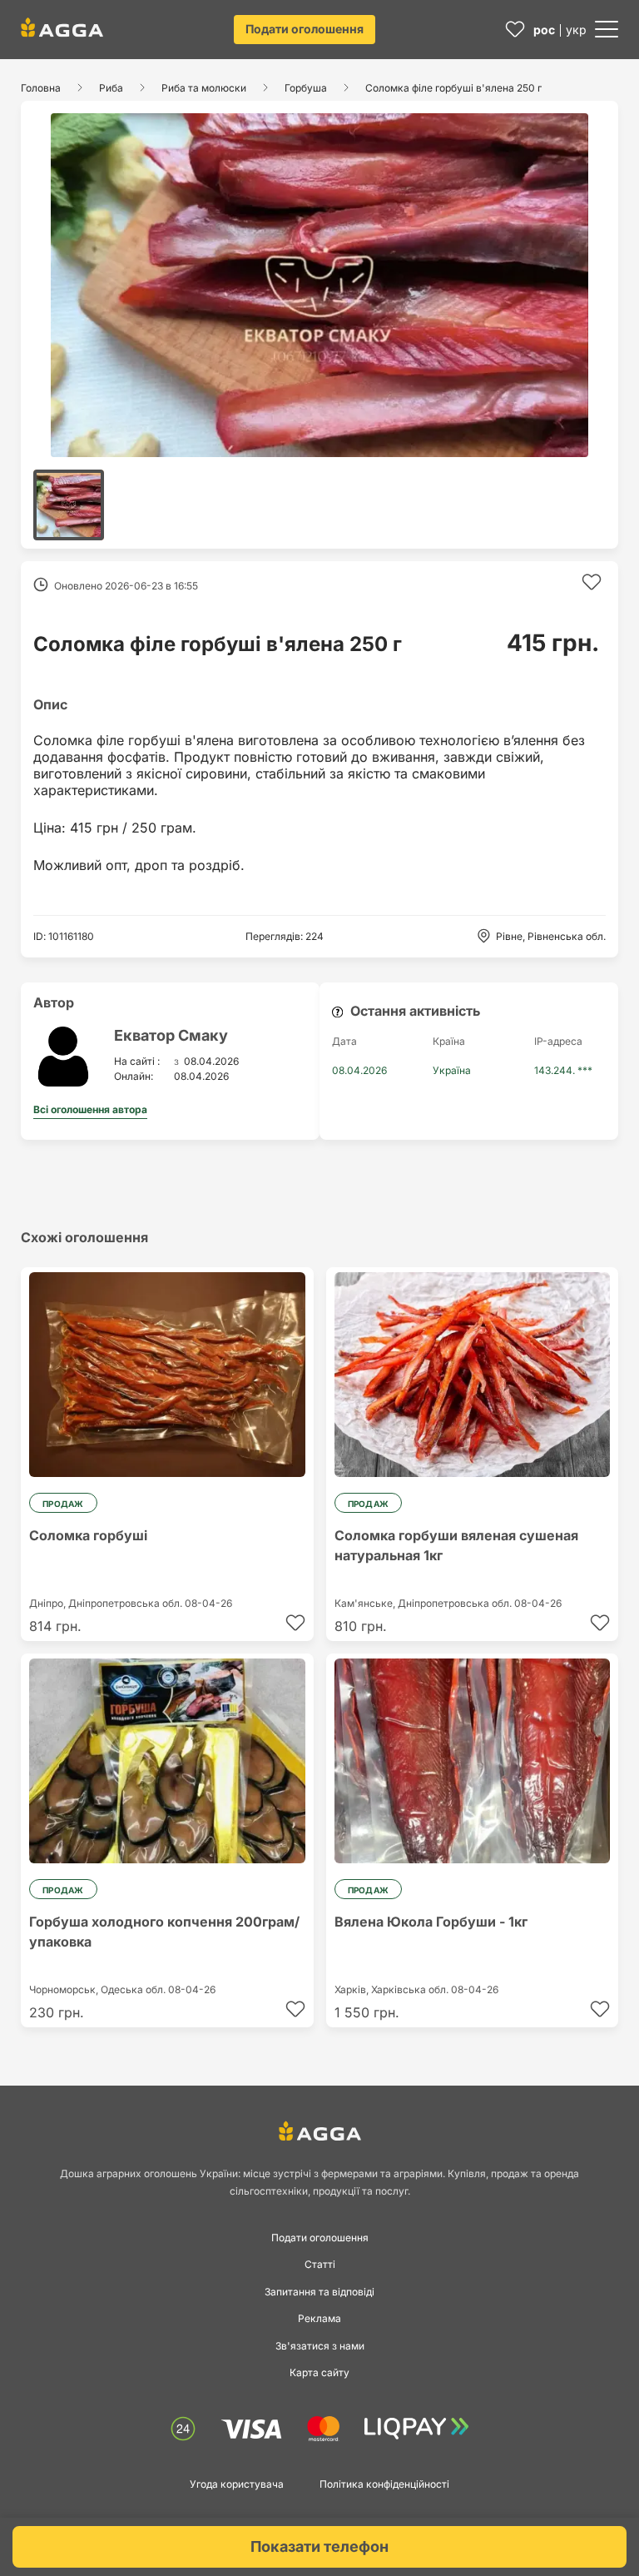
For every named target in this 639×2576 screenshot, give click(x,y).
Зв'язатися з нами (320, 2346)
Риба (111, 88)
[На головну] (62, 27)
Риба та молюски (204, 88)
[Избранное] (515, 30)
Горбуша (306, 88)
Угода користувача (237, 2484)
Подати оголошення (305, 29)
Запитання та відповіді (319, 2292)
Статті (320, 2264)
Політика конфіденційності (384, 2484)
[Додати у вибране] (592, 582)
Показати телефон (319, 2546)
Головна (41, 88)
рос (544, 30)
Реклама (319, 2318)
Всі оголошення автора (90, 1109)
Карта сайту (319, 2372)
